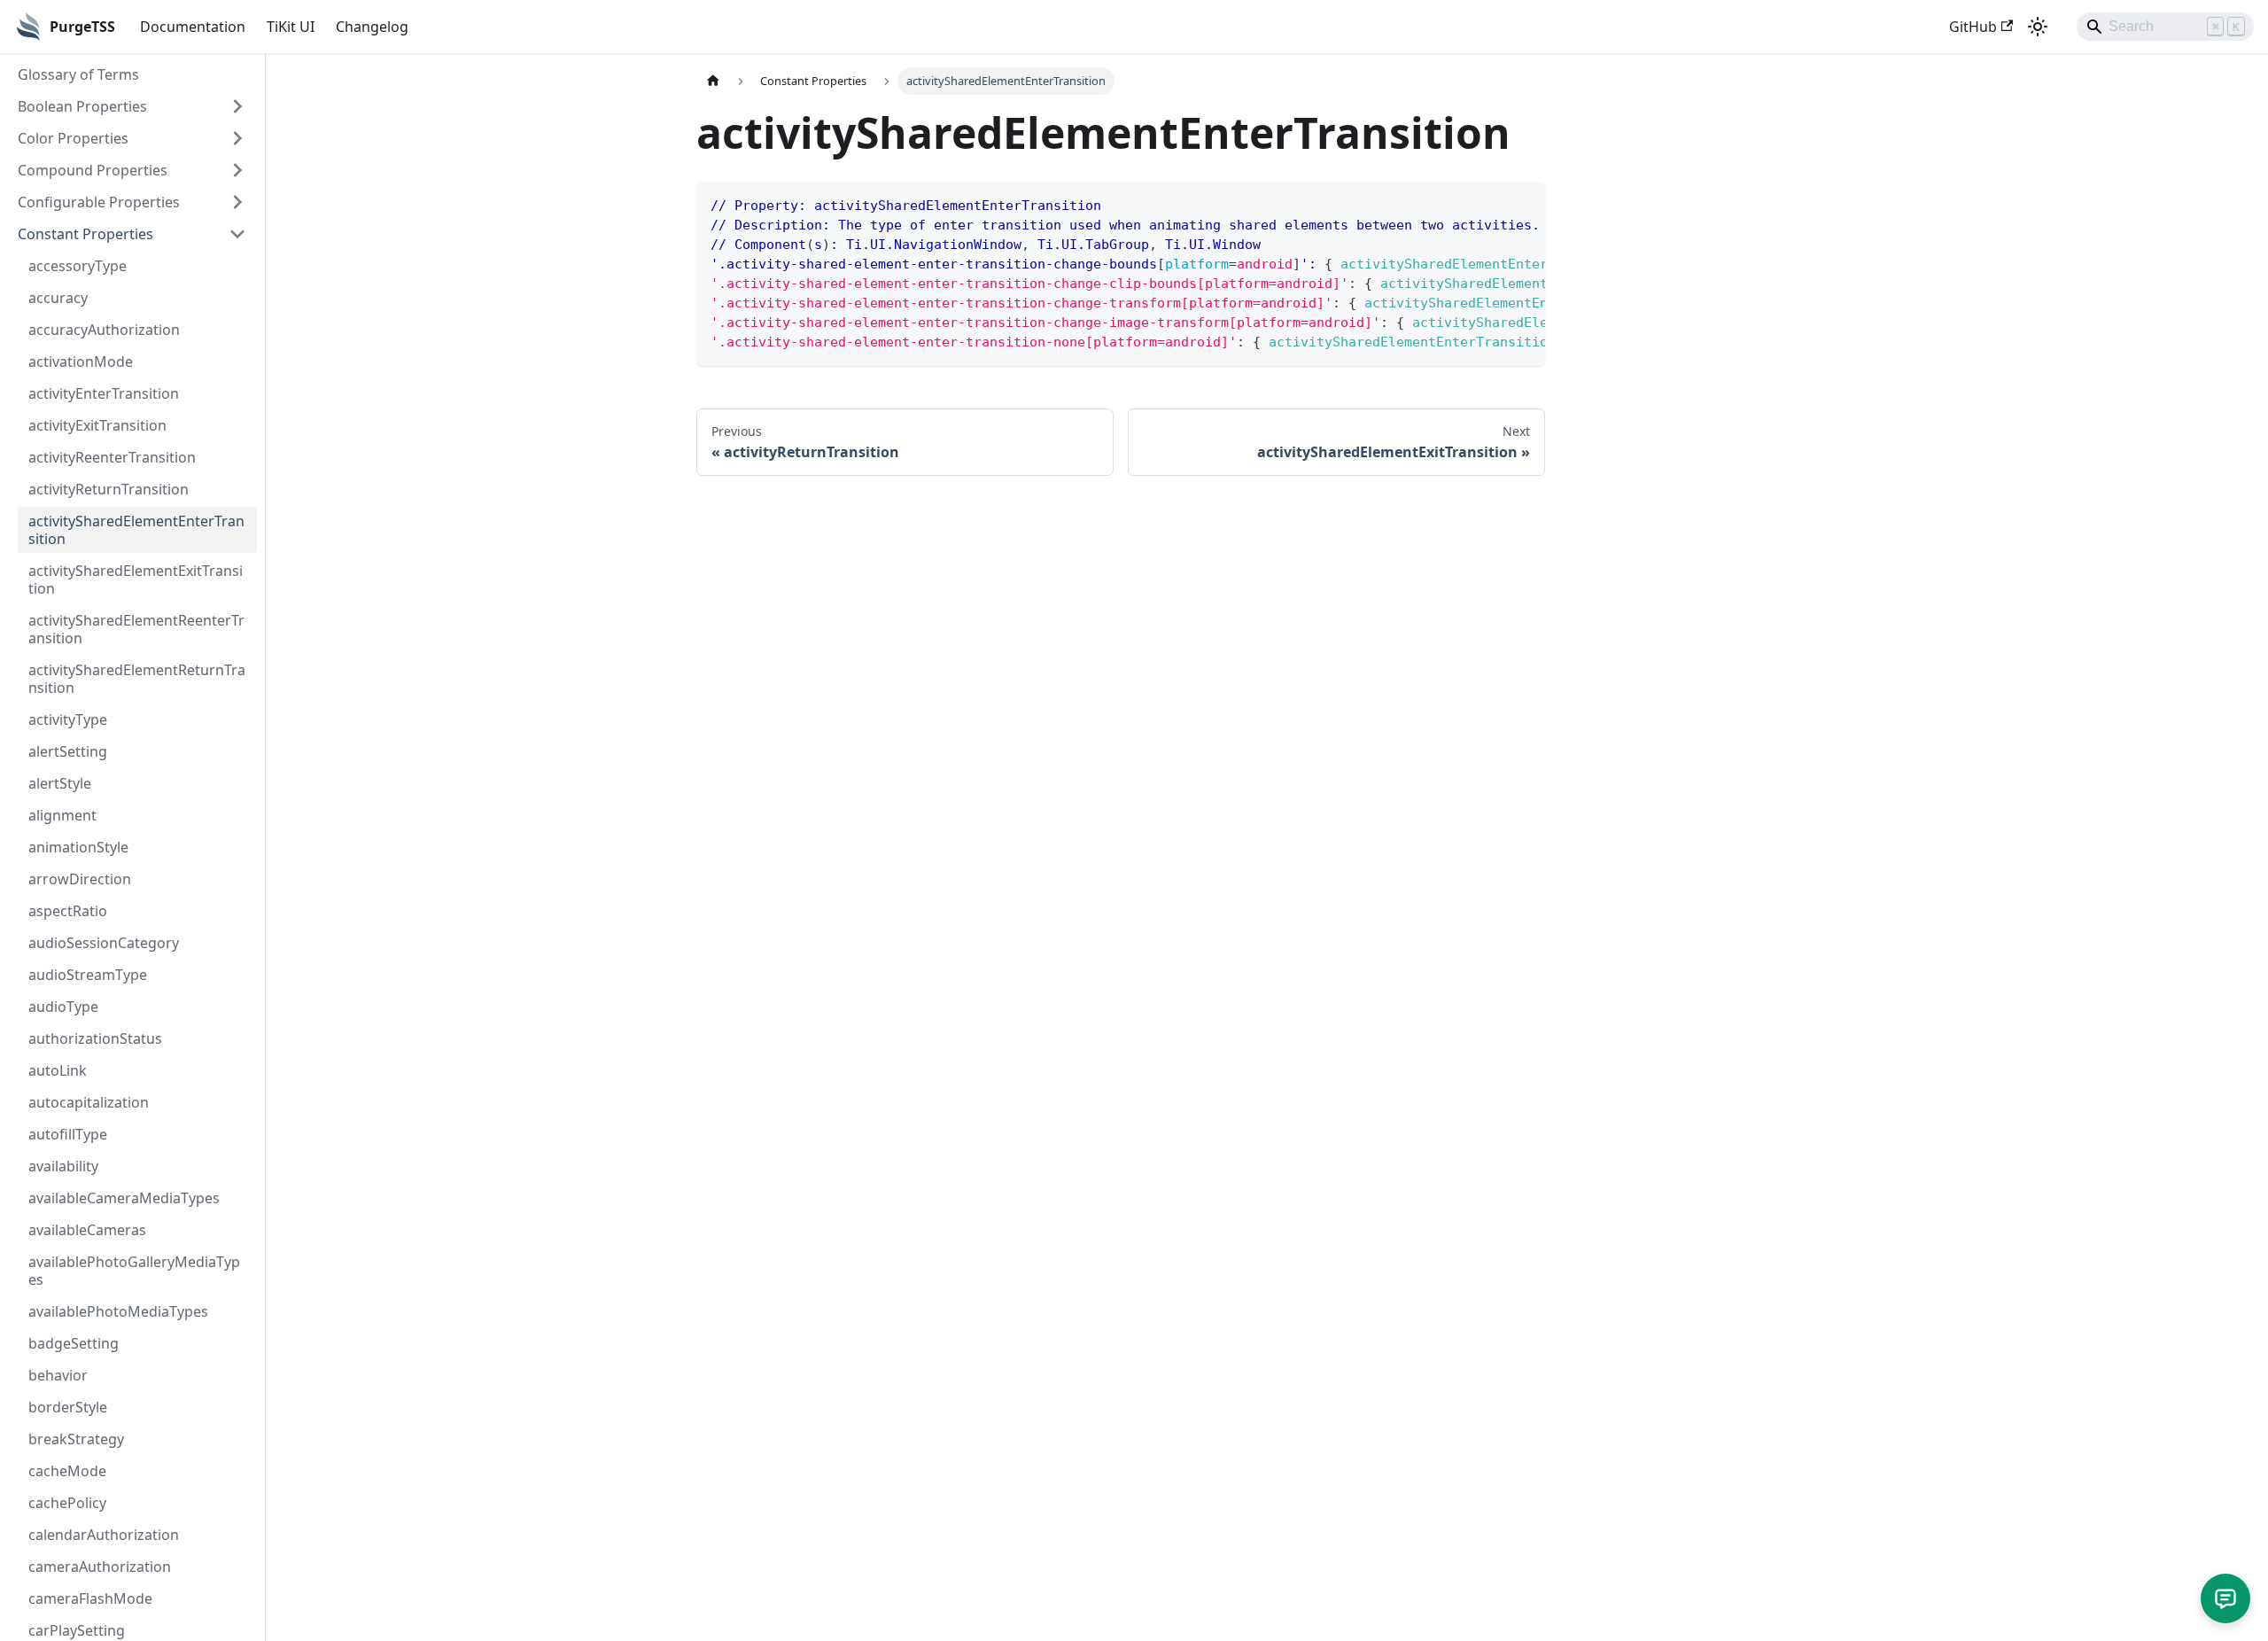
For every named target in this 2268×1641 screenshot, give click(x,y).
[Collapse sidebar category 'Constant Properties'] (237, 234)
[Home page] (713, 81)
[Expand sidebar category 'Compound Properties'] (237, 170)
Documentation (193, 27)
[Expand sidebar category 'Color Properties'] (237, 138)
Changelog (372, 27)
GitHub (1973, 27)
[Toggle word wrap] (1491, 204)
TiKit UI (291, 27)
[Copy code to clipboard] (1523, 204)
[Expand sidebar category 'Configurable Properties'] (237, 202)
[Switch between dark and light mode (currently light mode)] (2038, 27)
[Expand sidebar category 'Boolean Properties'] (237, 106)
